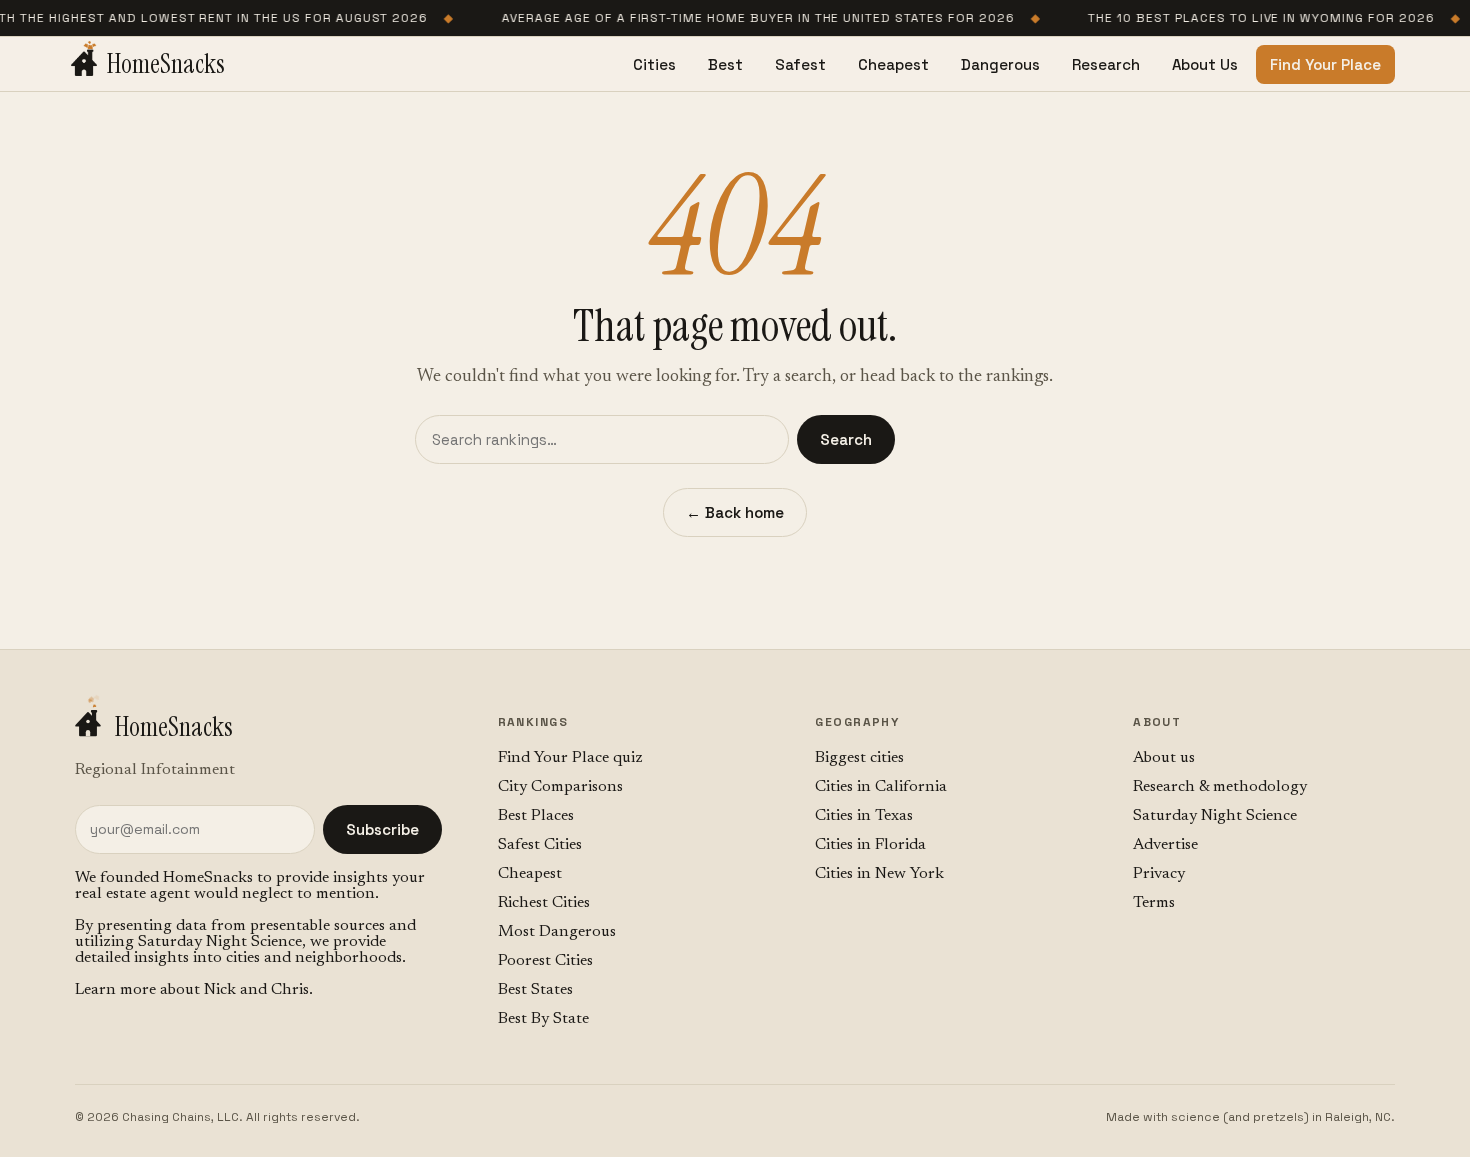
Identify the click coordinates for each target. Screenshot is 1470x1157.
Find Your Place (1325, 64)
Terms (1154, 903)
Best (725, 64)
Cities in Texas (864, 816)
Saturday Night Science (220, 942)
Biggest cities (859, 758)
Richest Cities (544, 903)
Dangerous (1000, 64)
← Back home (735, 512)
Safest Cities (540, 845)
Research (1106, 64)
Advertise (1165, 845)
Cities (654, 64)
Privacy (1159, 874)
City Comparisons (560, 787)
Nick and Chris (256, 990)
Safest (800, 64)
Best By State (543, 1019)
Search (846, 439)
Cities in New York (879, 874)
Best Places (536, 816)
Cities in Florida (870, 845)
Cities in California (881, 787)
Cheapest (893, 64)
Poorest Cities (545, 961)
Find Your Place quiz (570, 758)
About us (1164, 758)
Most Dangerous (557, 932)
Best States (535, 990)
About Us (1205, 64)
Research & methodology (1220, 787)
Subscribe (382, 829)
